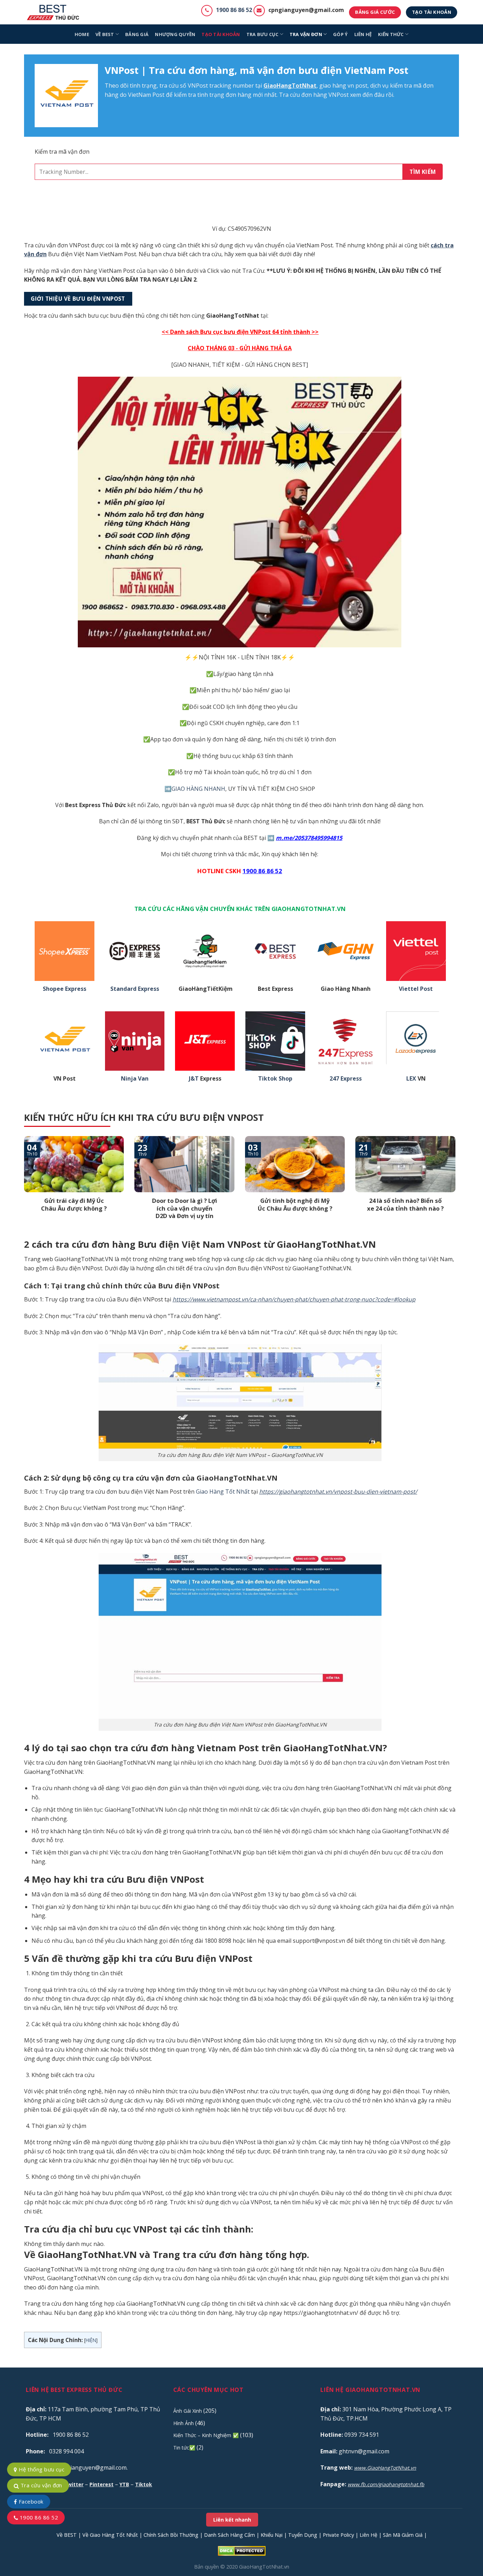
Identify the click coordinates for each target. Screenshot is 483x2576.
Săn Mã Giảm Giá (403, 2535)
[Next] (457, 1187)
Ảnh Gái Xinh (188, 2411)
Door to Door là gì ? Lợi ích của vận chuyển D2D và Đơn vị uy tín (185, 1208)
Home (82, 34)
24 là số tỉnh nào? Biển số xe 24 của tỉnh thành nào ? (405, 1204)
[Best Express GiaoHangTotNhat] (55, 12)
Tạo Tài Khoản (221, 34)
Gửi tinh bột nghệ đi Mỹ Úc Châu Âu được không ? (295, 1204)
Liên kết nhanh (232, 2520)
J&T (194, 1079)
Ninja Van (135, 1079)
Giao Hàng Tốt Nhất (223, 1492)
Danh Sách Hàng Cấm (229, 2535)
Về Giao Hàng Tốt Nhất (110, 2535)
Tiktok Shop (275, 1079)
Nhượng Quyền (175, 34)
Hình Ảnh (184, 2423)
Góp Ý (340, 34)
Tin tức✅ (184, 2448)
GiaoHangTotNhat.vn (264, 2567)
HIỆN (91, 2340)
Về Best (105, 34)
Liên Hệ (368, 2535)
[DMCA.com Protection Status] (242, 2550)
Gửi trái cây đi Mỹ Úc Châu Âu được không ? (74, 1204)
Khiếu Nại (272, 2535)
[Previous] (23, 1187)
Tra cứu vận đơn (40, 2485)
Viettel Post (416, 989)
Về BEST (67, 2535)
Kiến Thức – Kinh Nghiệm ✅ (206, 2435)
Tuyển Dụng (303, 2535)
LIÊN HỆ (363, 34)
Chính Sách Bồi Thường (171, 2535)
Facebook (30, 2501)
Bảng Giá (137, 34)
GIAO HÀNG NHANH (198, 789)
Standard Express (135, 989)
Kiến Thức (391, 34)
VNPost (198, 86)
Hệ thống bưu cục (41, 2469)
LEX (411, 1079)
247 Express (346, 1079)
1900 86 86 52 (234, 10)
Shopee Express (65, 989)
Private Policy (338, 2535)
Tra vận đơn (306, 34)
